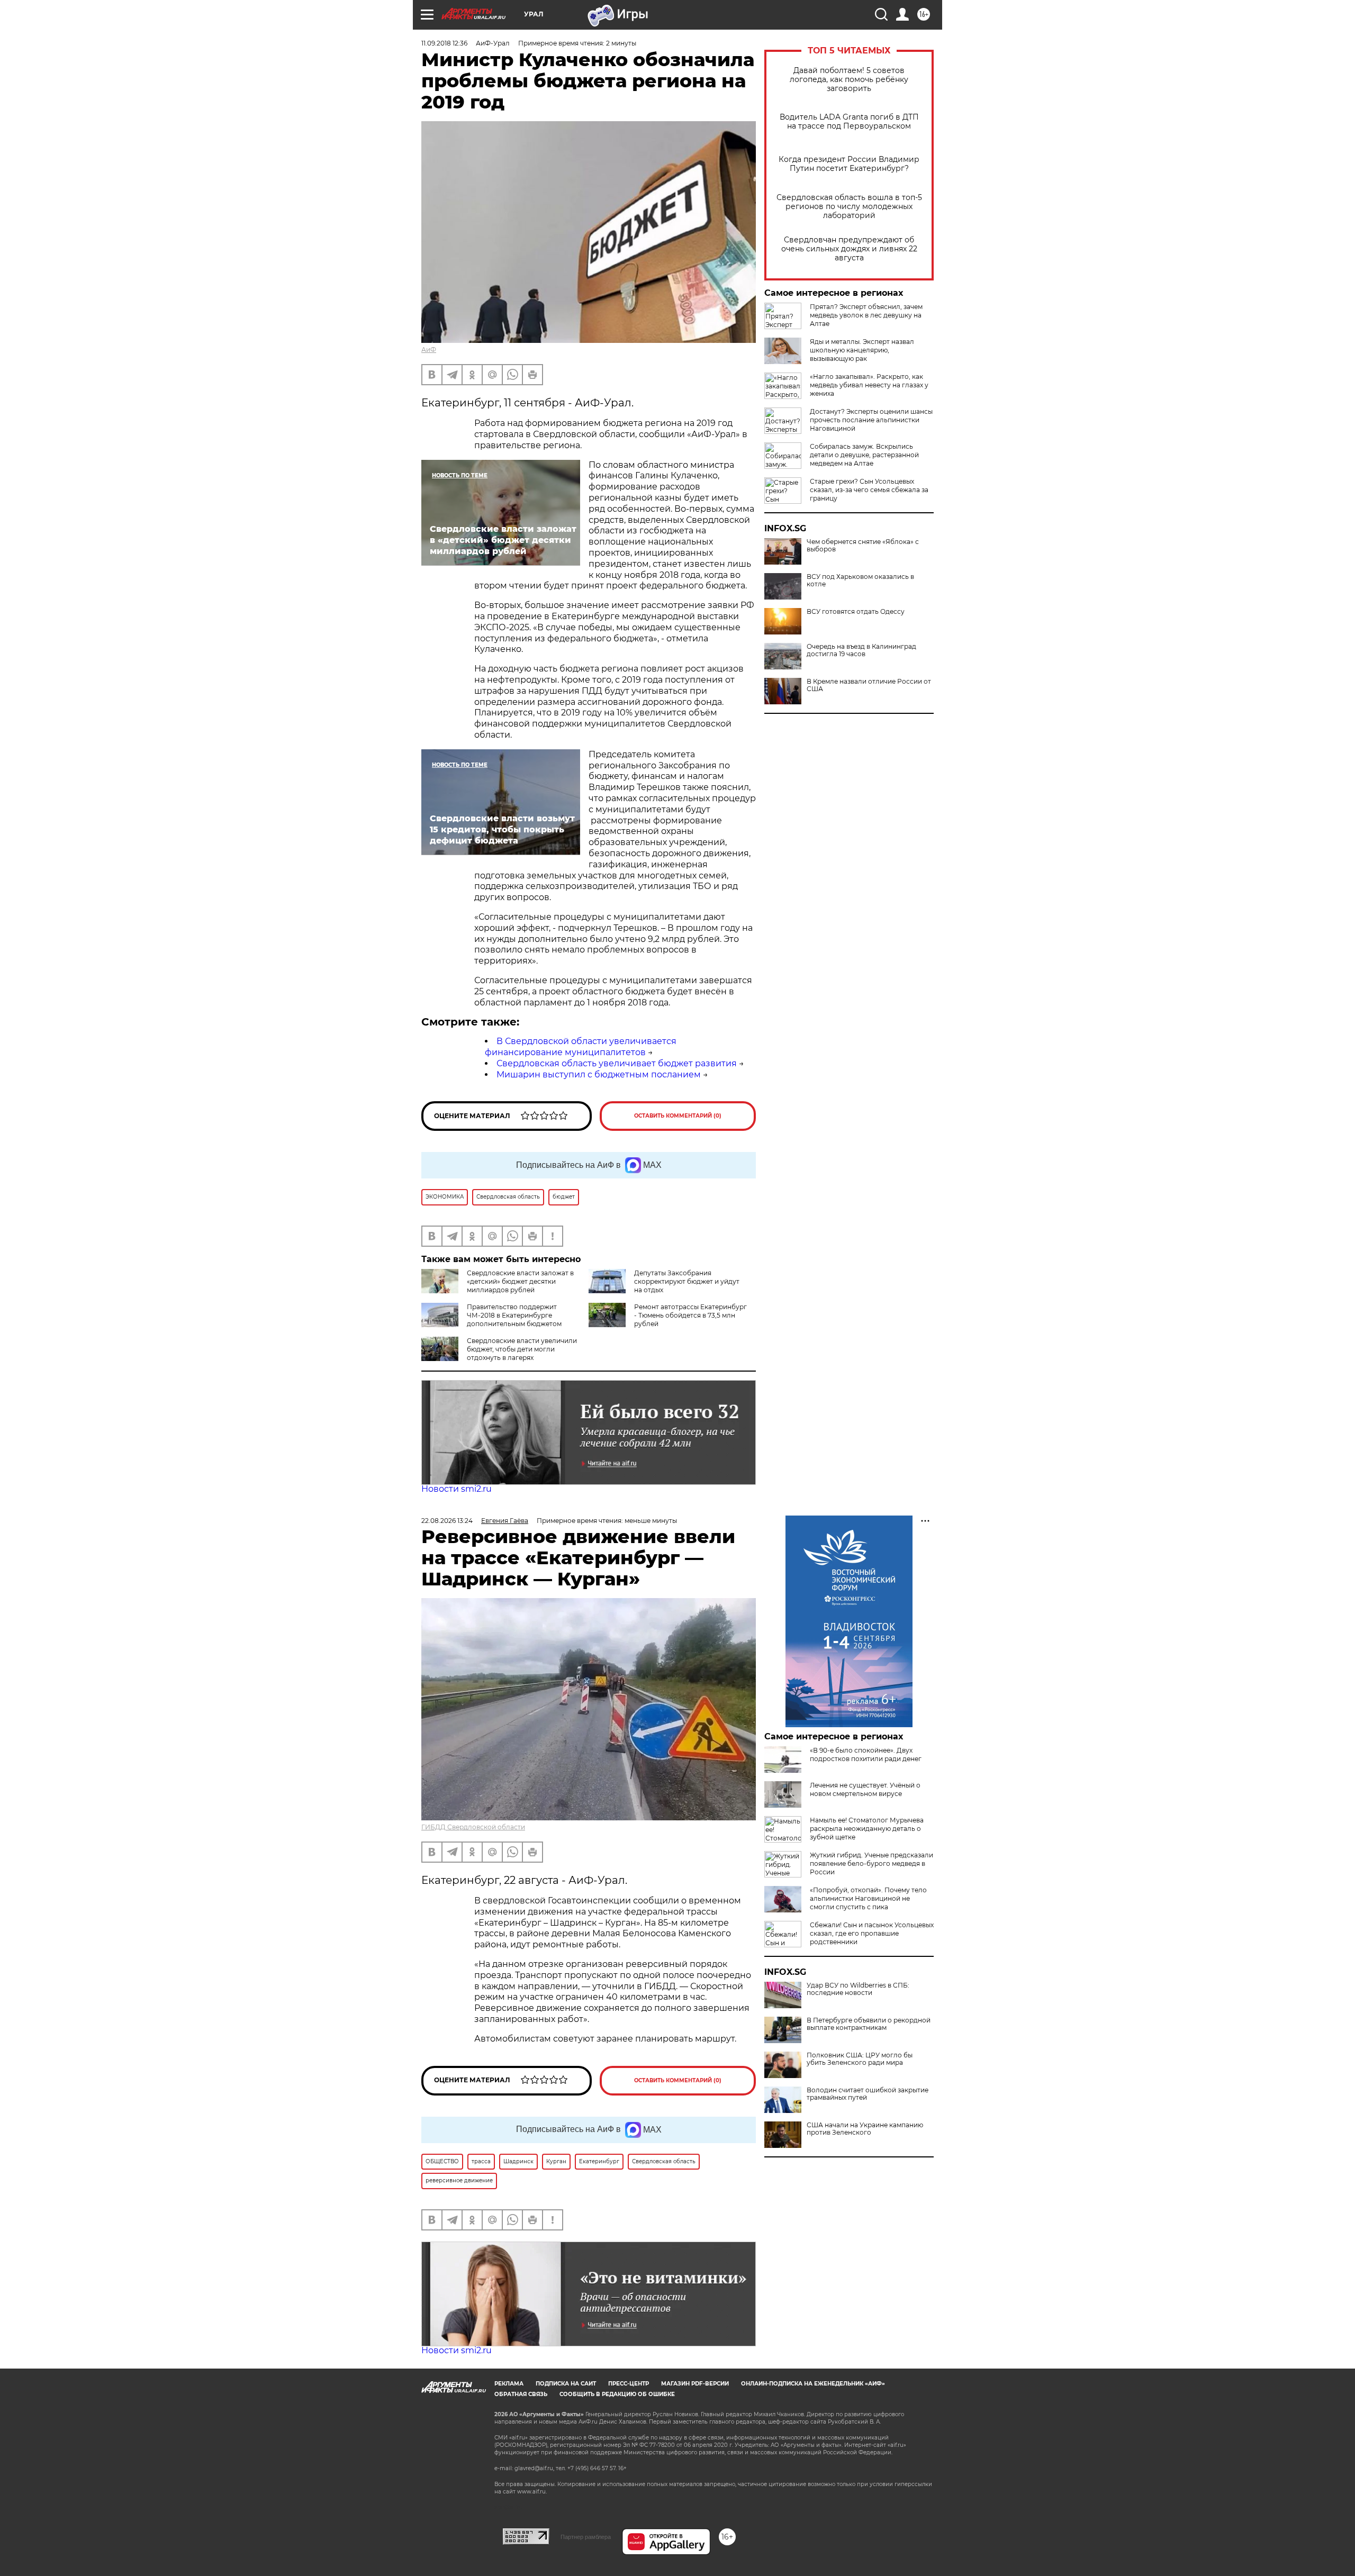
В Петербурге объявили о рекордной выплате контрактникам (869, 2024)
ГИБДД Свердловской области (473, 1827)
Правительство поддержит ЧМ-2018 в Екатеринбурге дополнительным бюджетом (514, 1315)
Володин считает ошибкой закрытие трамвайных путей (868, 2094)
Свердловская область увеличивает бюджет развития (617, 1063)
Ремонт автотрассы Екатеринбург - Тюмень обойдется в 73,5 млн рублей (690, 1315)
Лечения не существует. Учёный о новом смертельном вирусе (865, 1789)
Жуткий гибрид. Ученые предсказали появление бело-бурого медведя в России (871, 1863)
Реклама (509, 2384)
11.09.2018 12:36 (444, 43)
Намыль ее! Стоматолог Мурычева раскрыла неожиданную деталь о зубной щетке (867, 1829)
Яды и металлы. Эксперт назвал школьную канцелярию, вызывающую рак (862, 350)
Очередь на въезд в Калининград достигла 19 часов (861, 650)
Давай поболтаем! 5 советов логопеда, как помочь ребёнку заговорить (849, 80)
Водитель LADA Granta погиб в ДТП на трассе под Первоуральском (849, 122)
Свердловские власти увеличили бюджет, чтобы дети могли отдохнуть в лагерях (522, 1349)
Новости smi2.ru (457, 1489)
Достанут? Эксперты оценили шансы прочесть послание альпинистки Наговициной (871, 420)
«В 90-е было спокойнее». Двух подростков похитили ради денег (866, 1754)
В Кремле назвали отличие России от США (869, 685)
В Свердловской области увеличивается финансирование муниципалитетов (581, 1047)
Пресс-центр (629, 2384)
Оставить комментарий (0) (678, 1116)
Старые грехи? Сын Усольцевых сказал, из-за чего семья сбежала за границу (869, 490)
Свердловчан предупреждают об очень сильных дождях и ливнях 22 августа (849, 249)
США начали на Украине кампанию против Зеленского (865, 2129)
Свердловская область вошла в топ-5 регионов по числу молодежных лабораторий (849, 207)
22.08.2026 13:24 (447, 1521)
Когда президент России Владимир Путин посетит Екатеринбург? (849, 164)
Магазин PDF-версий (695, 2384)
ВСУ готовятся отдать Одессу (856, 612)
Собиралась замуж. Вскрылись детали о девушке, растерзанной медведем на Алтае (864, 455)
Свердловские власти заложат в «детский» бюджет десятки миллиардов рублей (520, 1281)
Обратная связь (521, 2394)
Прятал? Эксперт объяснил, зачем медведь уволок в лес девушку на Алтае (866, 315)
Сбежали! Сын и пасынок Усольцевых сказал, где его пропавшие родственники (872, 1933)
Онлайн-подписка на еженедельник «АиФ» (813, 2384)
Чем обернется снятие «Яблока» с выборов (863, 546)
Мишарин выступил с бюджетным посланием (599, 1074)
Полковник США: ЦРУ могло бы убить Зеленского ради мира (860, 2059)
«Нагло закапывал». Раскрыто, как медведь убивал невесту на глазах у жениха (869, 385)
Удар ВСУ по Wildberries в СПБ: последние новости (858, 1989)
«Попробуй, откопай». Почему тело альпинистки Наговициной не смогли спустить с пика (868, 1898)
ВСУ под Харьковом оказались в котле (860, 580)
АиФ (429, 350)
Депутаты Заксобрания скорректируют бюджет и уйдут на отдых (687, 1281)
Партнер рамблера (586, 2537)
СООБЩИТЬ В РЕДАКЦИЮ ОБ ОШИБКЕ (617, 2394)
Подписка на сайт (566, 2384)
